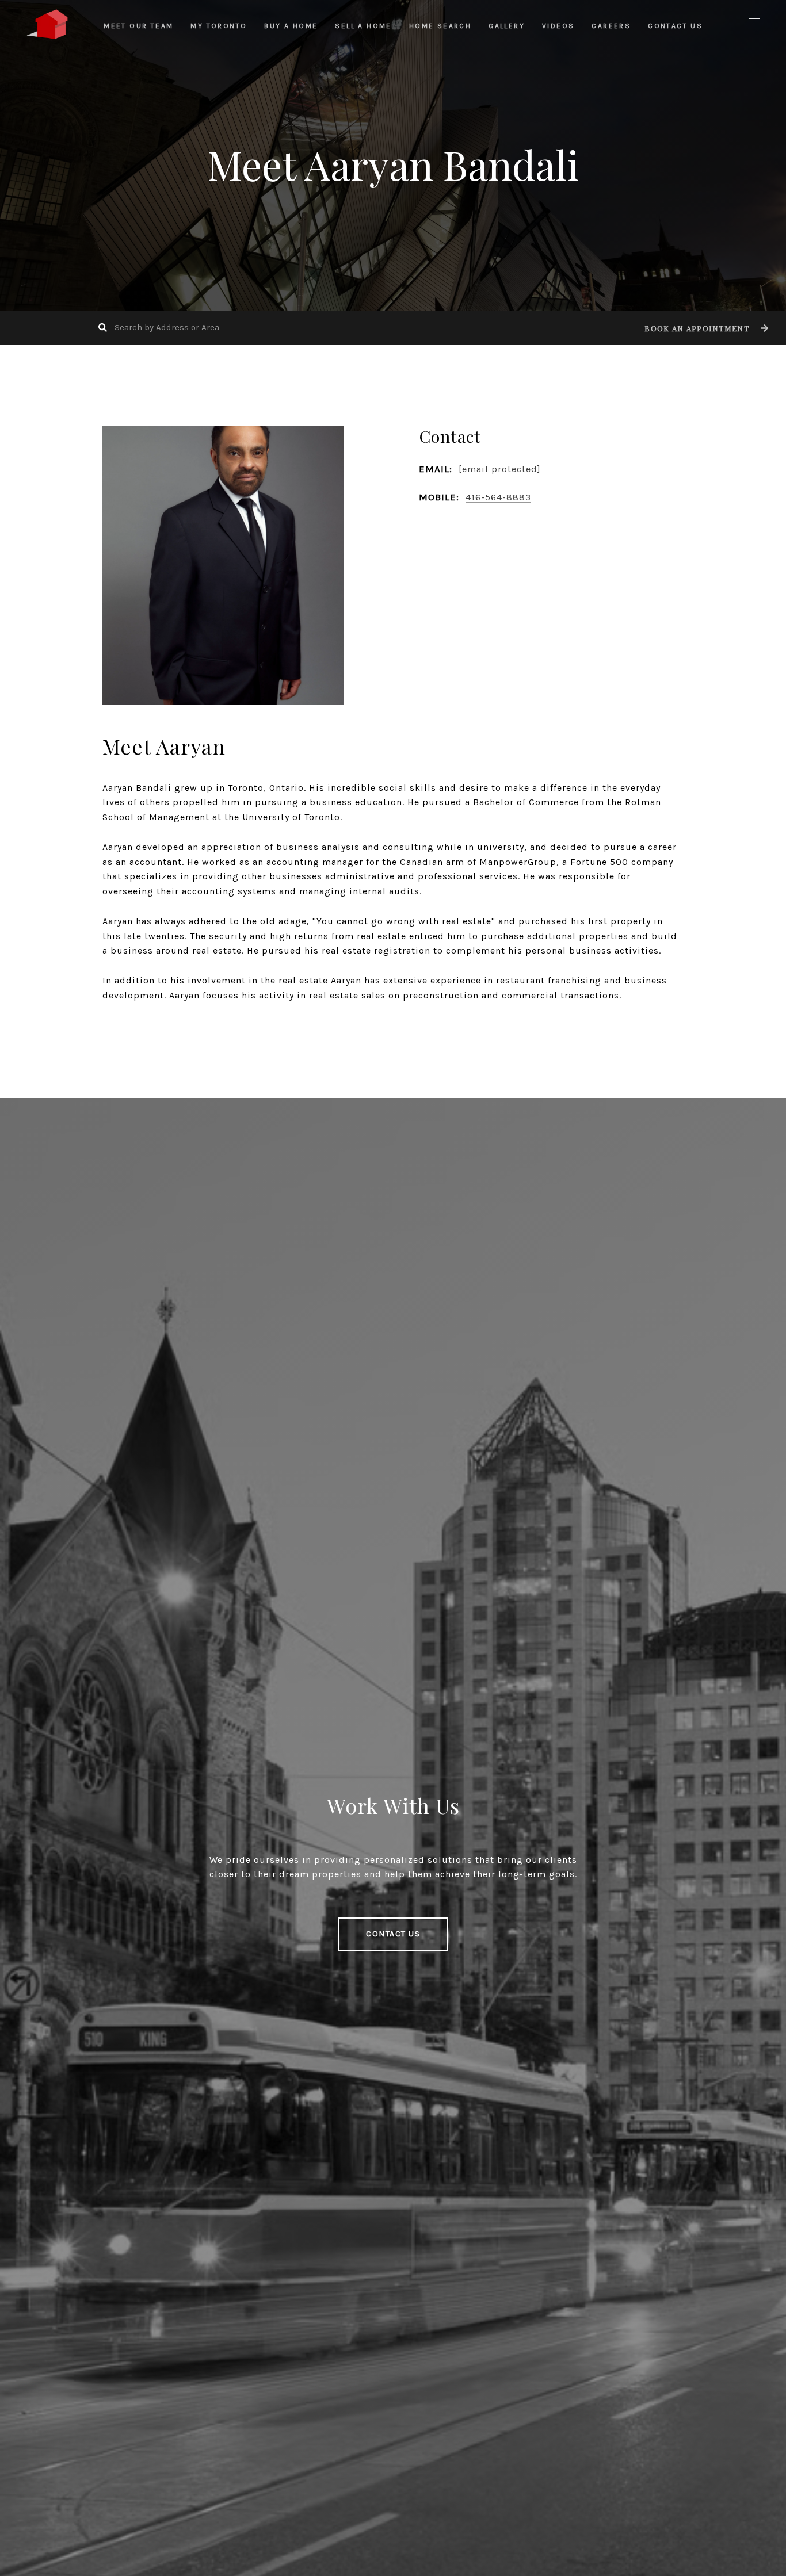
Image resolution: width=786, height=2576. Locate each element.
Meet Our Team (138, 26)
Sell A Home (363, 26)
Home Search (440, 26)
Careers (611, 26)
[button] (705, 328)
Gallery (507, 26)
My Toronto (219, 26)
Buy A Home (291, 26)
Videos (558, 26)
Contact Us (675, 26)
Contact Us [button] (393, 1934)
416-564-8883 (498, 497)
